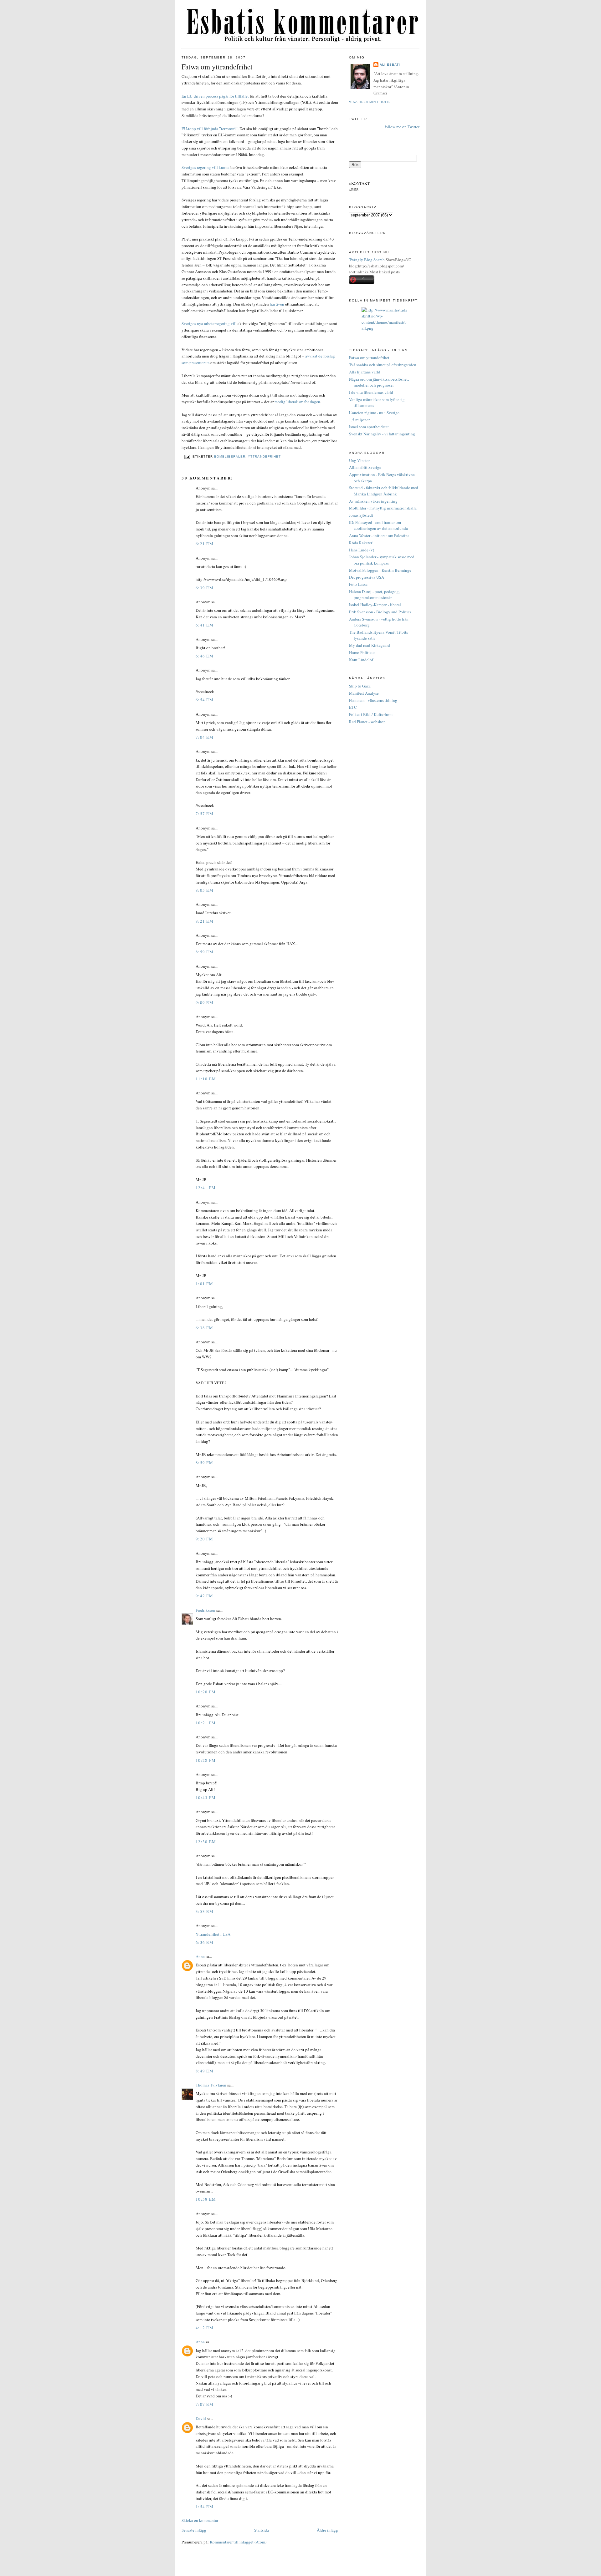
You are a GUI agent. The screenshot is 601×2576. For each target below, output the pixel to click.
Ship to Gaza (360, 686)
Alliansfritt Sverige (365, 467)
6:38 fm (204, 1328)
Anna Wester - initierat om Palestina (379, 535)
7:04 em (205, 737)
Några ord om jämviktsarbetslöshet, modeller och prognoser (379, 382)
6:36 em (205, 1942)
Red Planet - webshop (367, 722)
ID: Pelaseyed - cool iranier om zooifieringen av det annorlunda (378, 525)
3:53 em (205, 1911)
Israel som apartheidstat (369, 427)
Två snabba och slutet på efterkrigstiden (383, 365)
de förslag (327, 356)
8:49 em (205, 2071)
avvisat (311, 356)
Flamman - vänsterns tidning (373, 700)
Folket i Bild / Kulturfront (371, 714)
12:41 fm (206, 1188)
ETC (353, 707)
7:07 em (205, 2404)
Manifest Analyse (364, 693)
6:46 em (205, 656)
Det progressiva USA (367, 577)
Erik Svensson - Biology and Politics (380, 612)
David (201, 2418)
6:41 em (205, 625)
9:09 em (205, 1002)
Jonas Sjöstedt (361, 515)
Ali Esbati (390, 65)
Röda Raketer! (361, 543)
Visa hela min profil (370, 102)
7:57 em (205, 814)
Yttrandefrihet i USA (213, 1934)
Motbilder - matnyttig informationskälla (383, 508)
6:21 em (205, 544)
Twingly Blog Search (367, 260)
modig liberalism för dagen (297, 402)
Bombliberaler (230, 456)
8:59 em (205, 952)
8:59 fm (204, 1463)
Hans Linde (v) (362, 550)
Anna (200, 1956)
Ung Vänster (359, 460)
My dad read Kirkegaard (370, 645)
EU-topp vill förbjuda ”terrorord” (210, 129)
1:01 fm (204, 1284)
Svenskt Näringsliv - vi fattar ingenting (382, 434)
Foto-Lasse (358, 584)
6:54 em (205, 700)
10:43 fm (206, 1798)
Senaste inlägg (194, 2530)
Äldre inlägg (327, 2530)
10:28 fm (206, 1760)
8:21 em (205, 921)
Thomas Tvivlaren (211, 2085)
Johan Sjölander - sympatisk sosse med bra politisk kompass (382, 560)
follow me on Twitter (402, 127)
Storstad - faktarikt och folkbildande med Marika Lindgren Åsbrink (384, 491)
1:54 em (205, 2507)
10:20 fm (206, 1692)
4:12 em (205, 2328)
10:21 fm (206, 1723)
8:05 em (205, 890)
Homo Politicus (362, 652)
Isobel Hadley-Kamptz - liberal (375, 605)
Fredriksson (205, 1610)
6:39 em (205, 588)
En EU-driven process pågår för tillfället (215, 96)
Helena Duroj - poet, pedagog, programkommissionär (374, 595)
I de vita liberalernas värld (371, 392)
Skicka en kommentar (200, 2520)
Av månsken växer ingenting (373, 501)
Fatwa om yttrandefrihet (217, 67)
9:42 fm (204, 1596)
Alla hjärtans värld (365, 372)
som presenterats (195, 363)
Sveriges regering (196, 167)
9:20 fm (204, 1539)
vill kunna (221, 167)
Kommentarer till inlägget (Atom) (238, 2542)
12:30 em (206, 1842)
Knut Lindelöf (361, 660)
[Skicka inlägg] (187, 456)
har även (277, 304)
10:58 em (206, 2199)
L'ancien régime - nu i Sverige (374, 413)
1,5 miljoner (359, 420)
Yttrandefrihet (264, 456)
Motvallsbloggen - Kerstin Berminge (380, 570)
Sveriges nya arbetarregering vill (209, 323)
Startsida (262, 2530)
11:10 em (206, 1079)
